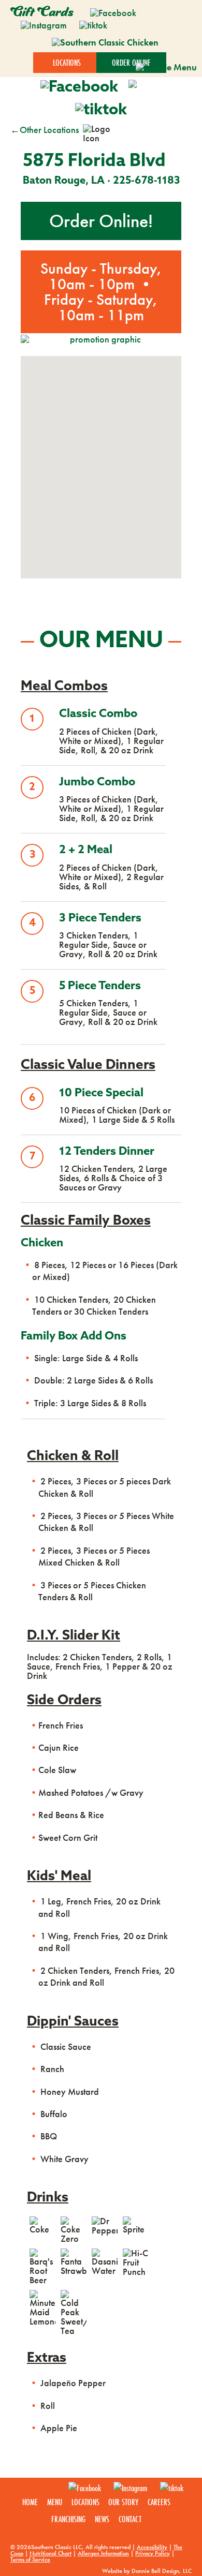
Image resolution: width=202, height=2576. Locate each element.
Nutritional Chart (51, 2553)
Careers (159, 2502)
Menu (55, 2502)
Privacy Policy (153, 2553)
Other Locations (49, 130)
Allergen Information (103, 2553)
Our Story (123, 2502)
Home (30, 2502)
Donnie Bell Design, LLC (162, 2571)
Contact (130, 2519)
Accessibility (152, 2547)
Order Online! (101, 221)
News (102, 2519)
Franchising (68, 2519)
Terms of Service (30, 2559)
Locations (85, 2502)
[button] (101, 446)
